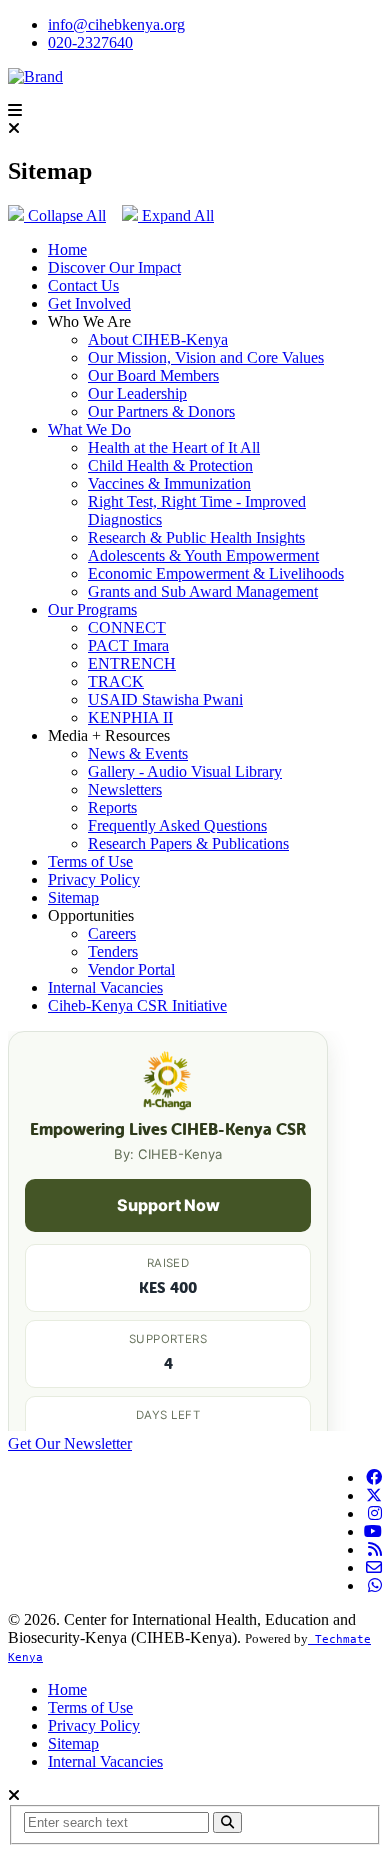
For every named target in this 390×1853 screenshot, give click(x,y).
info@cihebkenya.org (116, 24)
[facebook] (374, 1477)
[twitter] (374, 1495)
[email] (374, 1567)
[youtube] (373, 1531)
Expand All (176, 215)
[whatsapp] (375, 1585)
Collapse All (65, 215)
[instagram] (375, 1513)
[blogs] (375, 1549)
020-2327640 (90, 42)
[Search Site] (227, 1822)
